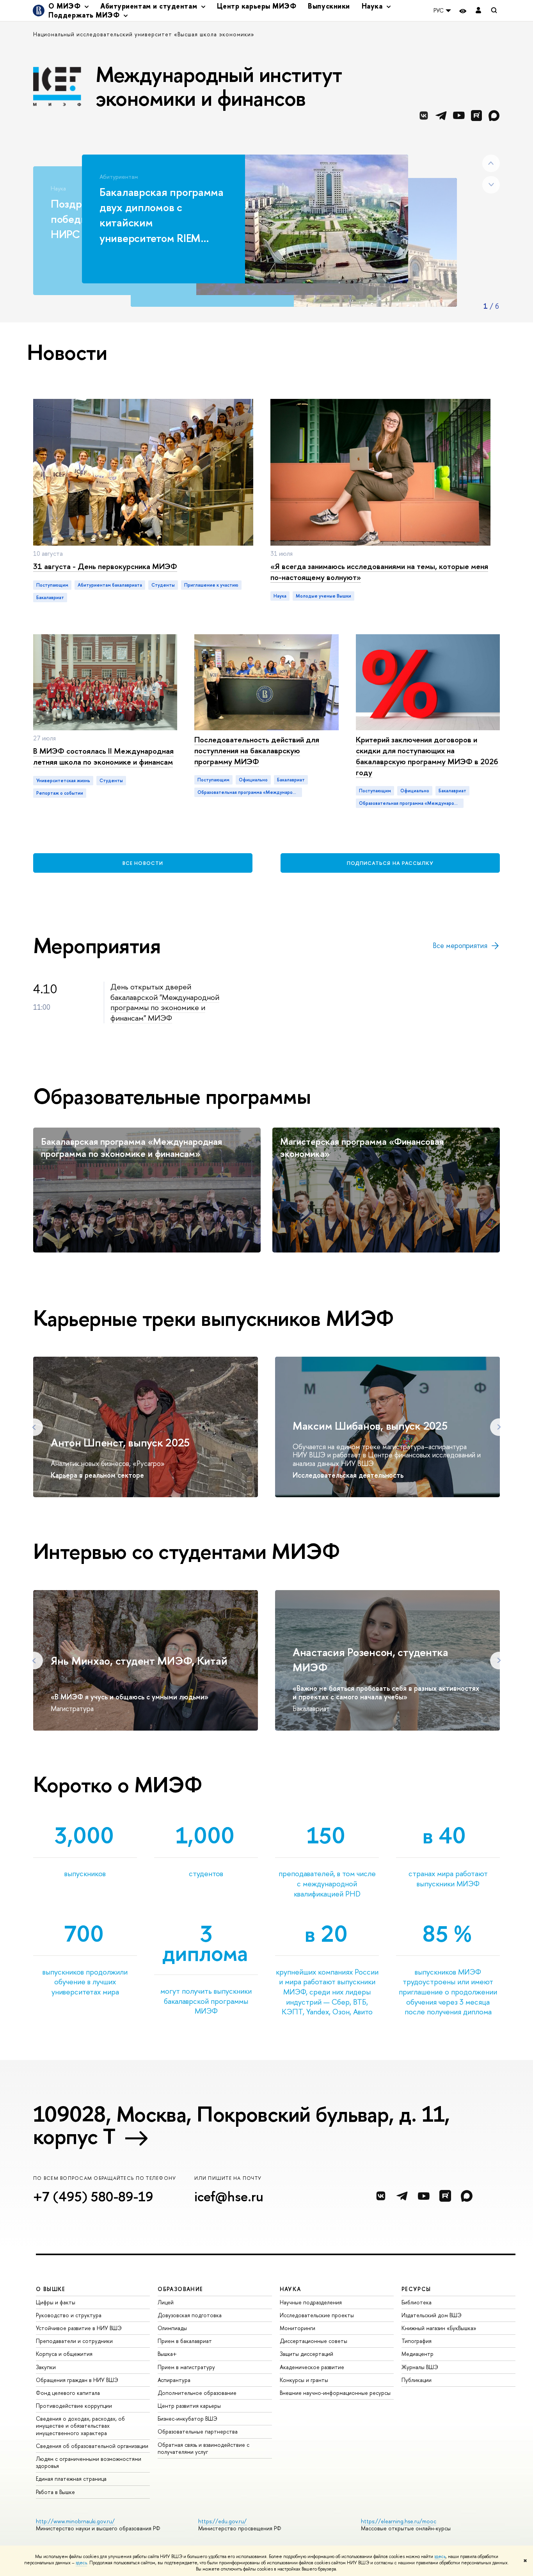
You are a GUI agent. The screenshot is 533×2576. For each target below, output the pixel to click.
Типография (417, 2341)
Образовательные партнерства (198, 2431)
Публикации (417, 2380)
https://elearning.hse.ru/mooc (399, 2521)
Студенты (111, 781)
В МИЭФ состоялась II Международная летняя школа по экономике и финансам (103, 756)
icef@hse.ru (229, 2196)
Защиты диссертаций (306, 2354)
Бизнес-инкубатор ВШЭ (187, 2419)
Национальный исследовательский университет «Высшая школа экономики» (144, 34)
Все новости (143, 863)
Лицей (166, 2302)
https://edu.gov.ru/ (222, 2521)
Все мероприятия (460, 946)
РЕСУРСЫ (416, 2289)
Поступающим (52, 585)
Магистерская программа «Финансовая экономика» (362, 1147)
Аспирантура (174, 2380)
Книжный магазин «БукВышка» (439, 2328)
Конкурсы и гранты (304, 2380)
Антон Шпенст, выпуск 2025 (120, 1443)
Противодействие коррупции (74, 2406)
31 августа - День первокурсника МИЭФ (105, 566)
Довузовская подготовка (190, 2315)
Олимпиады (172, 2328)
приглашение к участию (211, 585)
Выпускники (329, 6)
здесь (440, 2556)
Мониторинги (298, 2328)
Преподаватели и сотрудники (74, 2341)
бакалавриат (50, 598)
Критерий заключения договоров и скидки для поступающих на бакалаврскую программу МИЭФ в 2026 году (427, 756)
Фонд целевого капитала (68, 2393)
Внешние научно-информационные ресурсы (335, 2393)
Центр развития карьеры (189, 2406)
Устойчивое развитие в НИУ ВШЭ (79, 2328)
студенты (163, 585)
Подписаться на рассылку (390, 863)
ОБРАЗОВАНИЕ (180, 2289)
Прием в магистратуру (186, 2367)
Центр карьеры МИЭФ (257, 6)
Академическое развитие (312, 2367)
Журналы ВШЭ (420, 2367)
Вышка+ (167, 2354)
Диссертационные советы (314, 2341)
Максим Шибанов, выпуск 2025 (370, 1426)
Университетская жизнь (63, 781)
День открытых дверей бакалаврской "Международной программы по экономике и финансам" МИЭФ (165, 1002)
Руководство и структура (69, 2315)
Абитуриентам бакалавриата (110, 585)
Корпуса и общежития (64, 2354)
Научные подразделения (311, 2302)
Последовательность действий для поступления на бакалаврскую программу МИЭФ (257, 750)
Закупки (46, 2367)
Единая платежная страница (71, 2479)
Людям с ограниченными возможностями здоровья (89, 2462)
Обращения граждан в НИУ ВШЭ (77, 2380)
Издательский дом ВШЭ (432, 2315)
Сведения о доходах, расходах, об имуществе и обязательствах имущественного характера (80, 2426)
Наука (280, 596)
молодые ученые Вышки (323, 596)
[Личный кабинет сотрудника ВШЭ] (478, 11)
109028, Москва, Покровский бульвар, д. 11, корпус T (242, 2125)
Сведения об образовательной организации (92, 2446)
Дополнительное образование (197, 2393)
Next (491, 185)
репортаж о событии (60, 793)
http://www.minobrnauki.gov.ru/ (75, 2521)
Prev (491, 163)
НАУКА (290, 2289)
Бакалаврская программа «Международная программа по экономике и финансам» (131, 1147)
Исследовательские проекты (317, 2315)
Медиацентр (418, 2354)
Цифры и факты (56, 2302)
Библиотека (417, 2302)
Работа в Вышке (55, 2492)
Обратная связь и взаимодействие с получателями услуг (203, 2448)
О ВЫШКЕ (51, 2289)
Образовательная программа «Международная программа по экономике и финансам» (250, 792)
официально (253, 780)
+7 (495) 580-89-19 (93, 2196)
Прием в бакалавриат (185, 2341)
